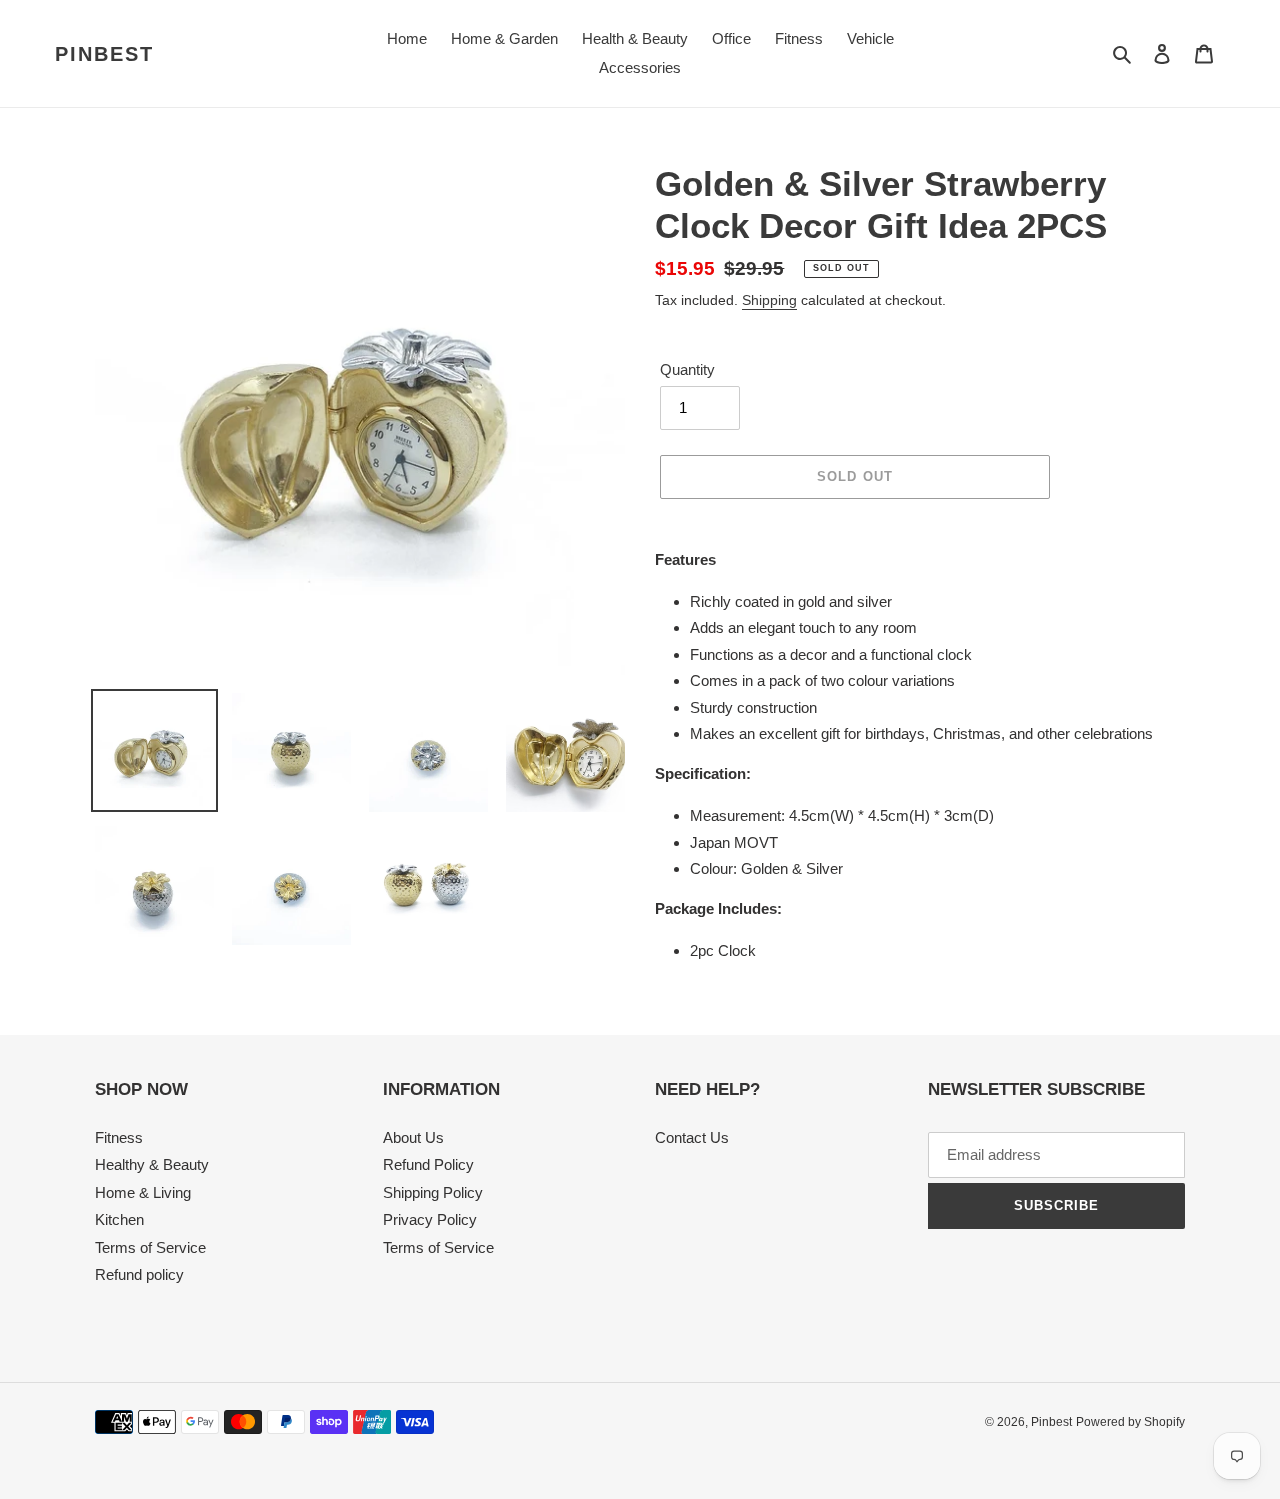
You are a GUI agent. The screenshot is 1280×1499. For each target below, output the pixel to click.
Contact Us (692, 1137)
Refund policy (139, 1274)
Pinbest (104, 54)
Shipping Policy (433, 1192)
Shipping (769, 300)
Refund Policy (428, 1164)
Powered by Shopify (1130, 1422)
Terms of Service (150, 1247)
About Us (413, 1137)
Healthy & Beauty (152, 1164)
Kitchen (119, 1219)
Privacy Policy (430, 1219)
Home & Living (143, 1192)
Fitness (119, 1137)
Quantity (687, 369)
